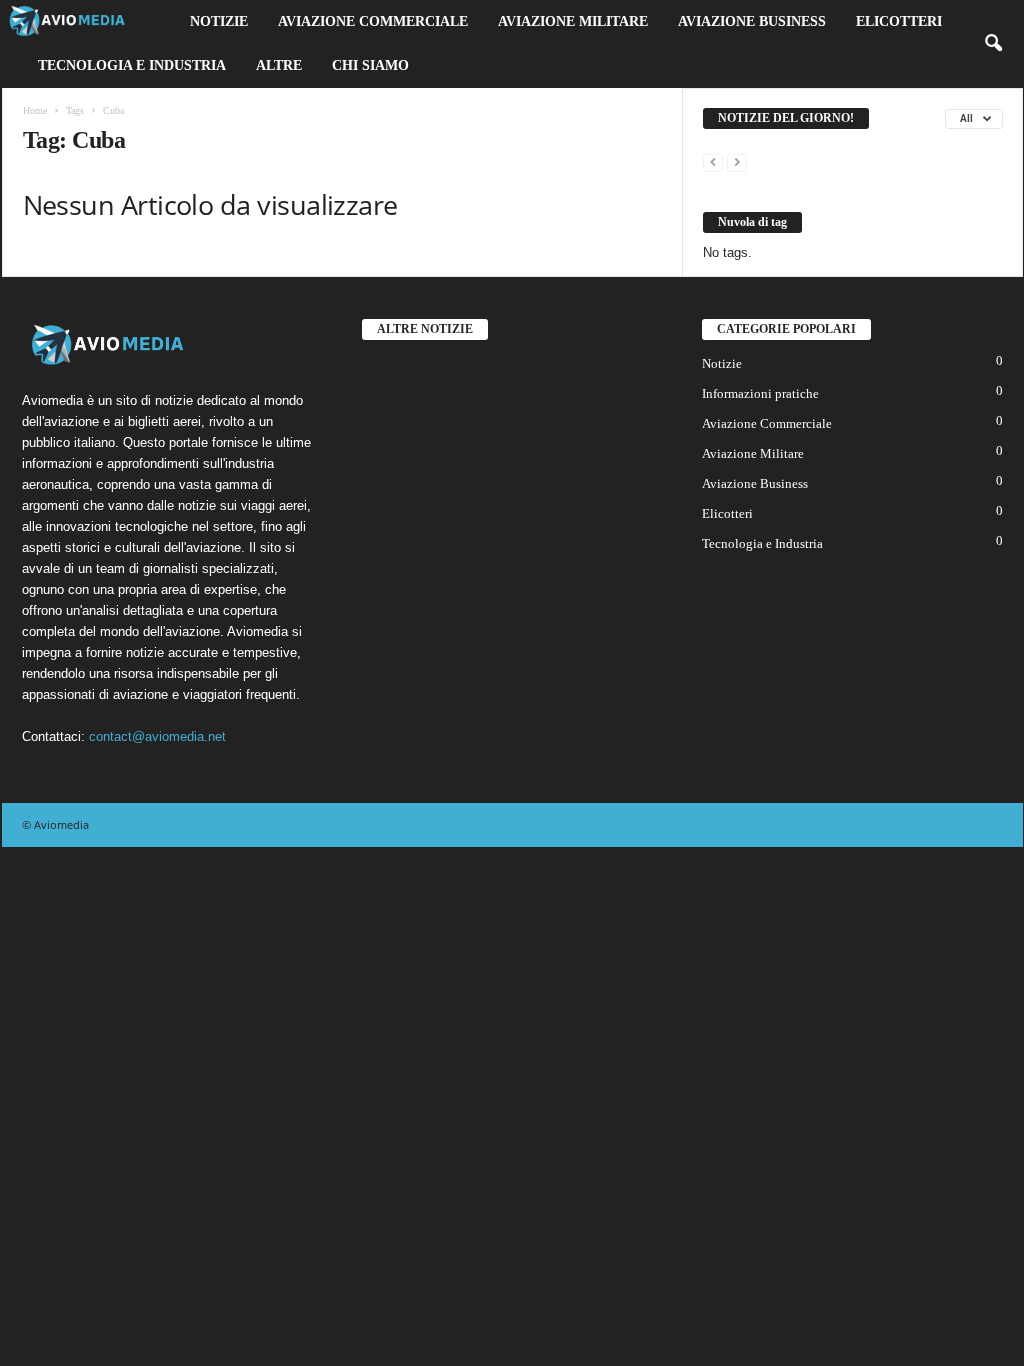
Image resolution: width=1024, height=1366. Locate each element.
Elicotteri (899, 21)
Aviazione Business (752, 21)
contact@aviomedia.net (157, 736)
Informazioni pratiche (760, 393)
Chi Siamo (370, 65)
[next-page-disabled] (737, 161)
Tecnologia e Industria (132, 65)
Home (35, 110)
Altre (279, 65)
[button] (993, 44)
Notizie (219, 21)
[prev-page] (713, 161)
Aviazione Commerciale (373, 21)
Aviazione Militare (573, 21)
